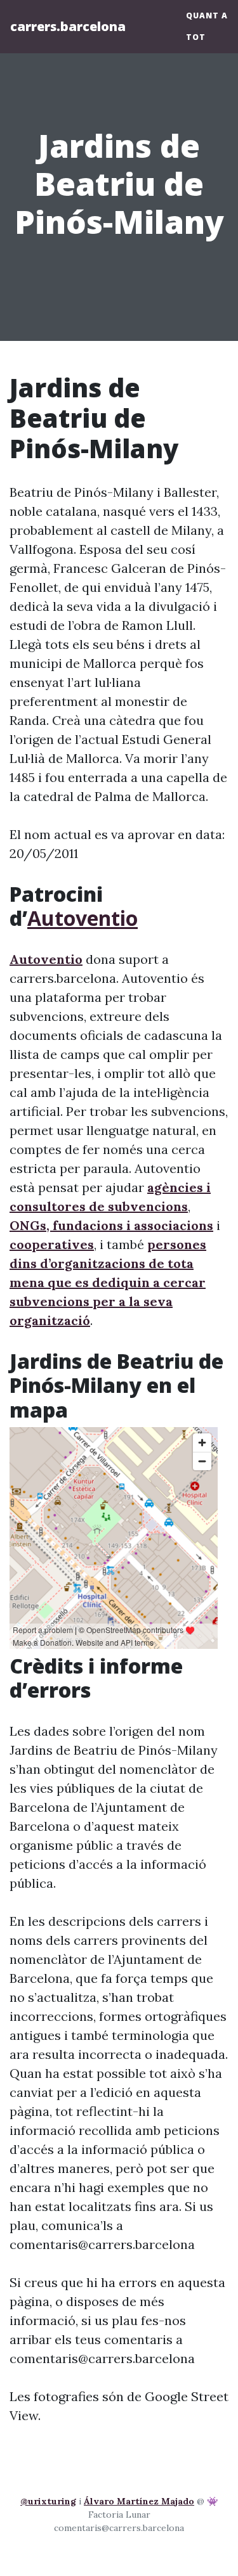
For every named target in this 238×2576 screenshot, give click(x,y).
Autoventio (83, 918)
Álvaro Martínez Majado (139, 2501)
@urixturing (48, 2501)
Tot (196, 37)
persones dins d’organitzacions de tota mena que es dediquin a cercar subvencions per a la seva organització (108, 1282)
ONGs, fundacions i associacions (111, 1225)
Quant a (207, 16)
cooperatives (52, 1244)
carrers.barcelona (68, 26)
